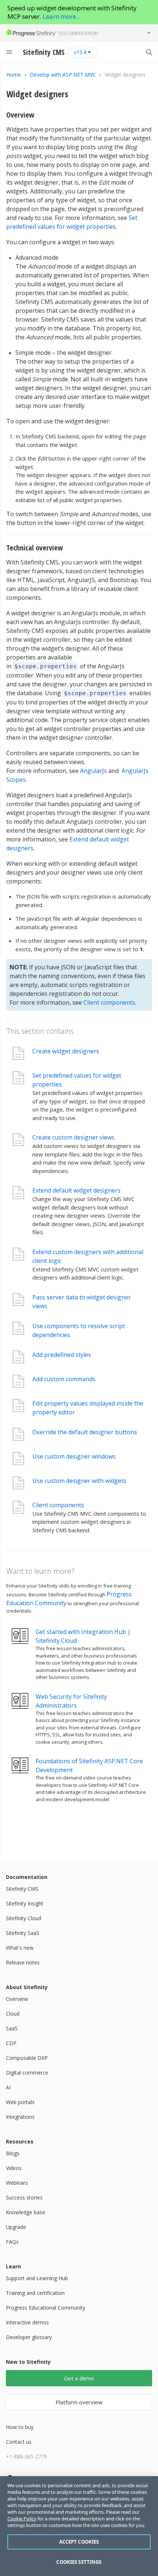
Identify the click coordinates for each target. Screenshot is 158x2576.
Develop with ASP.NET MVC (63, 75)
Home (14, 75)
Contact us (19, 2442)
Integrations (20, 2117)
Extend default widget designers (76, 1190)
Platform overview (79, 2402)
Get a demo (79, 2378)
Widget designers (37, 94)
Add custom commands (64, 1379)
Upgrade (16, 2227)
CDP (11, 2043)
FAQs (12, 2242)
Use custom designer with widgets (79, 1481)
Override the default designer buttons (85, 1432)
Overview (20, 115)
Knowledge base (26, 2212)
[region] (79, 2526)
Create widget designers (66, 1051)
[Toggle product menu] (149, 33)
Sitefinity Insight (25, 1903)
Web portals (20, 2102)
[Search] (149, 52)
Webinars (17, 2183)
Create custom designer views (73, 1137)
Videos (14, 2168)
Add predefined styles (62, 1355)
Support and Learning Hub (37, 2278)
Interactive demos (27, 2322)
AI (8, 2087)
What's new (20, 1948)
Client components (109, 1002)
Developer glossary (29, 2337)
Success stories (24, 2197)
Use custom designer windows (74, 1456)
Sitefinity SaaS (23, 1933)
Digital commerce (27, 2073)
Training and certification (35, 2293)
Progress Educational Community (46, 2308)
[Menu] (9, 52)
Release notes (23, 1962)
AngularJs (94, 771)
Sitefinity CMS (22, 1889)
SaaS (12, 2028)
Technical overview (35, 548)
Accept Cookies (79, 2542)
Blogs (13, 2153)
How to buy (20, 2427)
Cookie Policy (22, 2519)
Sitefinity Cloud (24, 1918)
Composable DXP (27, 2058)
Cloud (13, 2014)
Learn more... (62, 16)
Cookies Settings (79, 2562)
